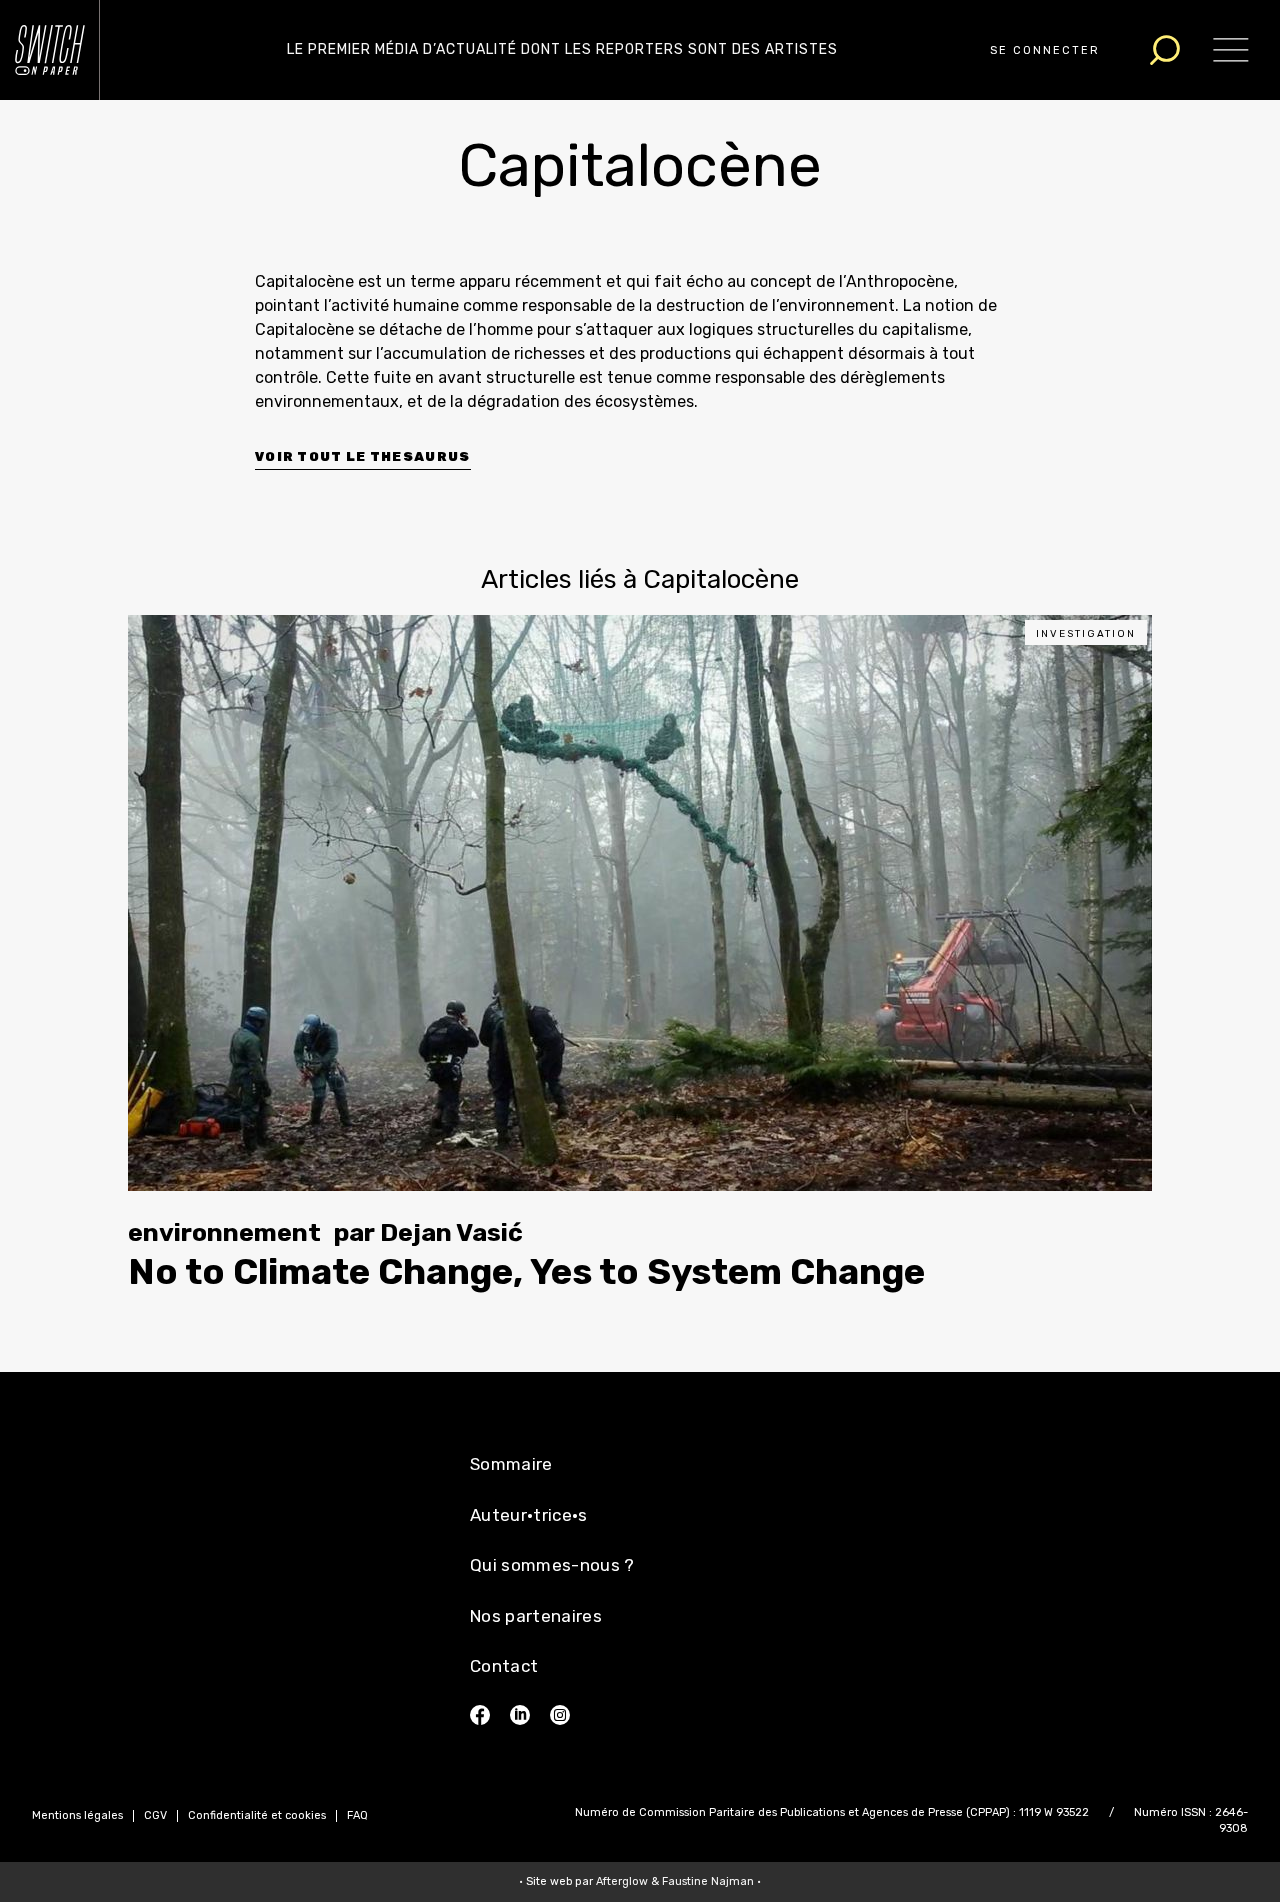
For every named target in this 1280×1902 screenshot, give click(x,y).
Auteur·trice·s (529, 1515)
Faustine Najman (708, 1881)
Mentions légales (77, 1815)
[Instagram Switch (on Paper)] (560, 1715)
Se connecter (1045, 50)
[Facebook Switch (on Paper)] (480, 1715)
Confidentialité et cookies (257, 1815)
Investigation (1086, 634)
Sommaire (511, 1464)
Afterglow (622, 1881)
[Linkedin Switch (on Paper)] (520, 1715)
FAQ (357, 1815)
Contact (504, 1666)
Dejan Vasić (451, 1232)
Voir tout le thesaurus (363, 456)
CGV (155, 1815)
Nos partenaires (536, 1616)
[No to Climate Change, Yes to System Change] (640, 903)
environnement (224, 1232)
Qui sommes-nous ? (552, 1565)
